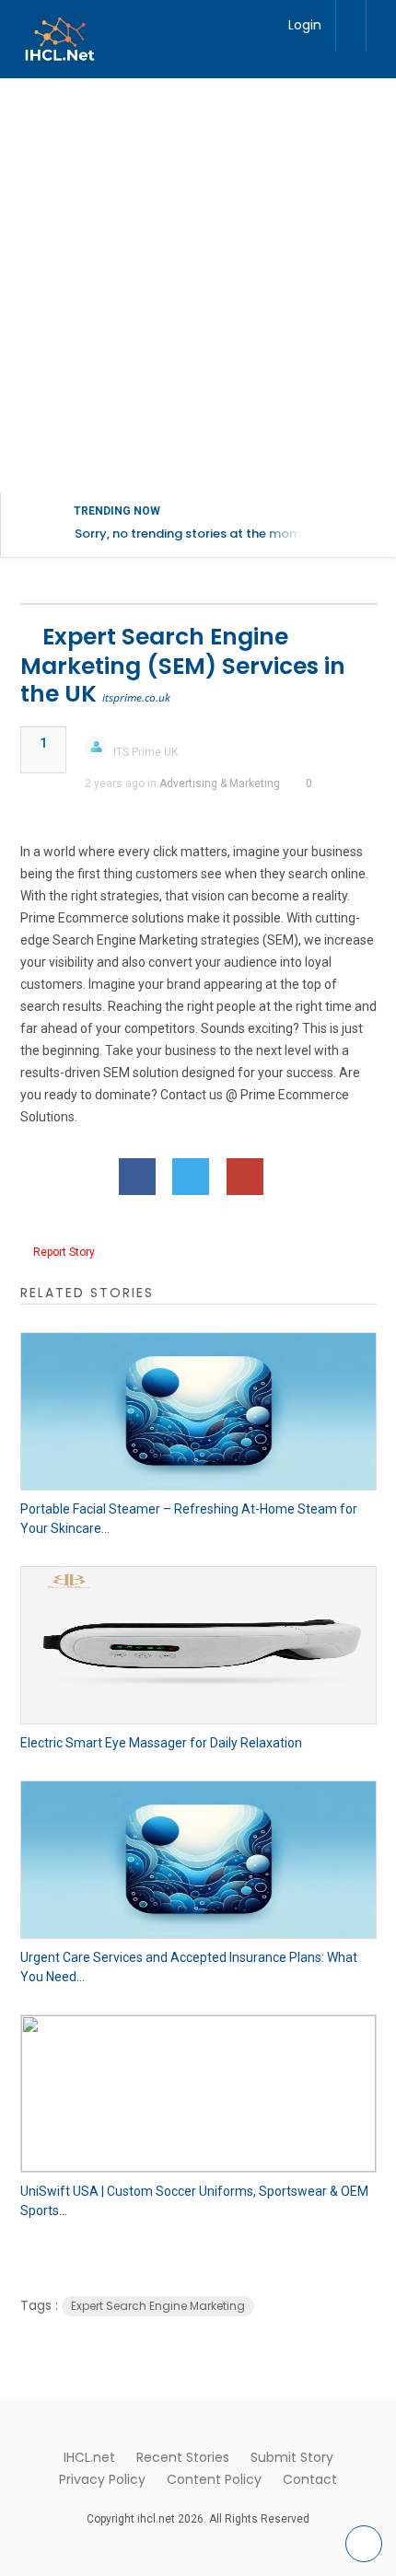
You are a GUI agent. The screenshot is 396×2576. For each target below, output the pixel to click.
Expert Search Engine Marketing (158, 2306)
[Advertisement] (198, 285)
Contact (310, 2479)
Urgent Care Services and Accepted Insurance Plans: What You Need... (189, 1967)
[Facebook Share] (137, 1177)
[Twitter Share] (191, 1177)
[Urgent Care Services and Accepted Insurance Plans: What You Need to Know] (198, 1860)
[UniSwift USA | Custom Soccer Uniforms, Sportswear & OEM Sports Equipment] (198, 2094)
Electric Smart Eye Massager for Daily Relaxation (161, 1743)
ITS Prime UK (146, 752)
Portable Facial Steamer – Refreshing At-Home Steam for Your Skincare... (189, 1519)
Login (305, 25)
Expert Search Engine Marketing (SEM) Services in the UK (183, 665)
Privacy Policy (102, 2479)
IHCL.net (89, 2457)
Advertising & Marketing (220, 783)
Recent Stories (183, 2457)
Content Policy (214, 2479)
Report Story (64, 1252)
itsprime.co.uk (136, 697)
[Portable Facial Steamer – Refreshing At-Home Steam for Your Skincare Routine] (198, 1411)
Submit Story (292, 2457)
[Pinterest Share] (245, 1177)
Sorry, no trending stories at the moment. (199, 534)
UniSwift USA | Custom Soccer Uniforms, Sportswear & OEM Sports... (194, 2201)
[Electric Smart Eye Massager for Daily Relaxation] (198, 1645)
